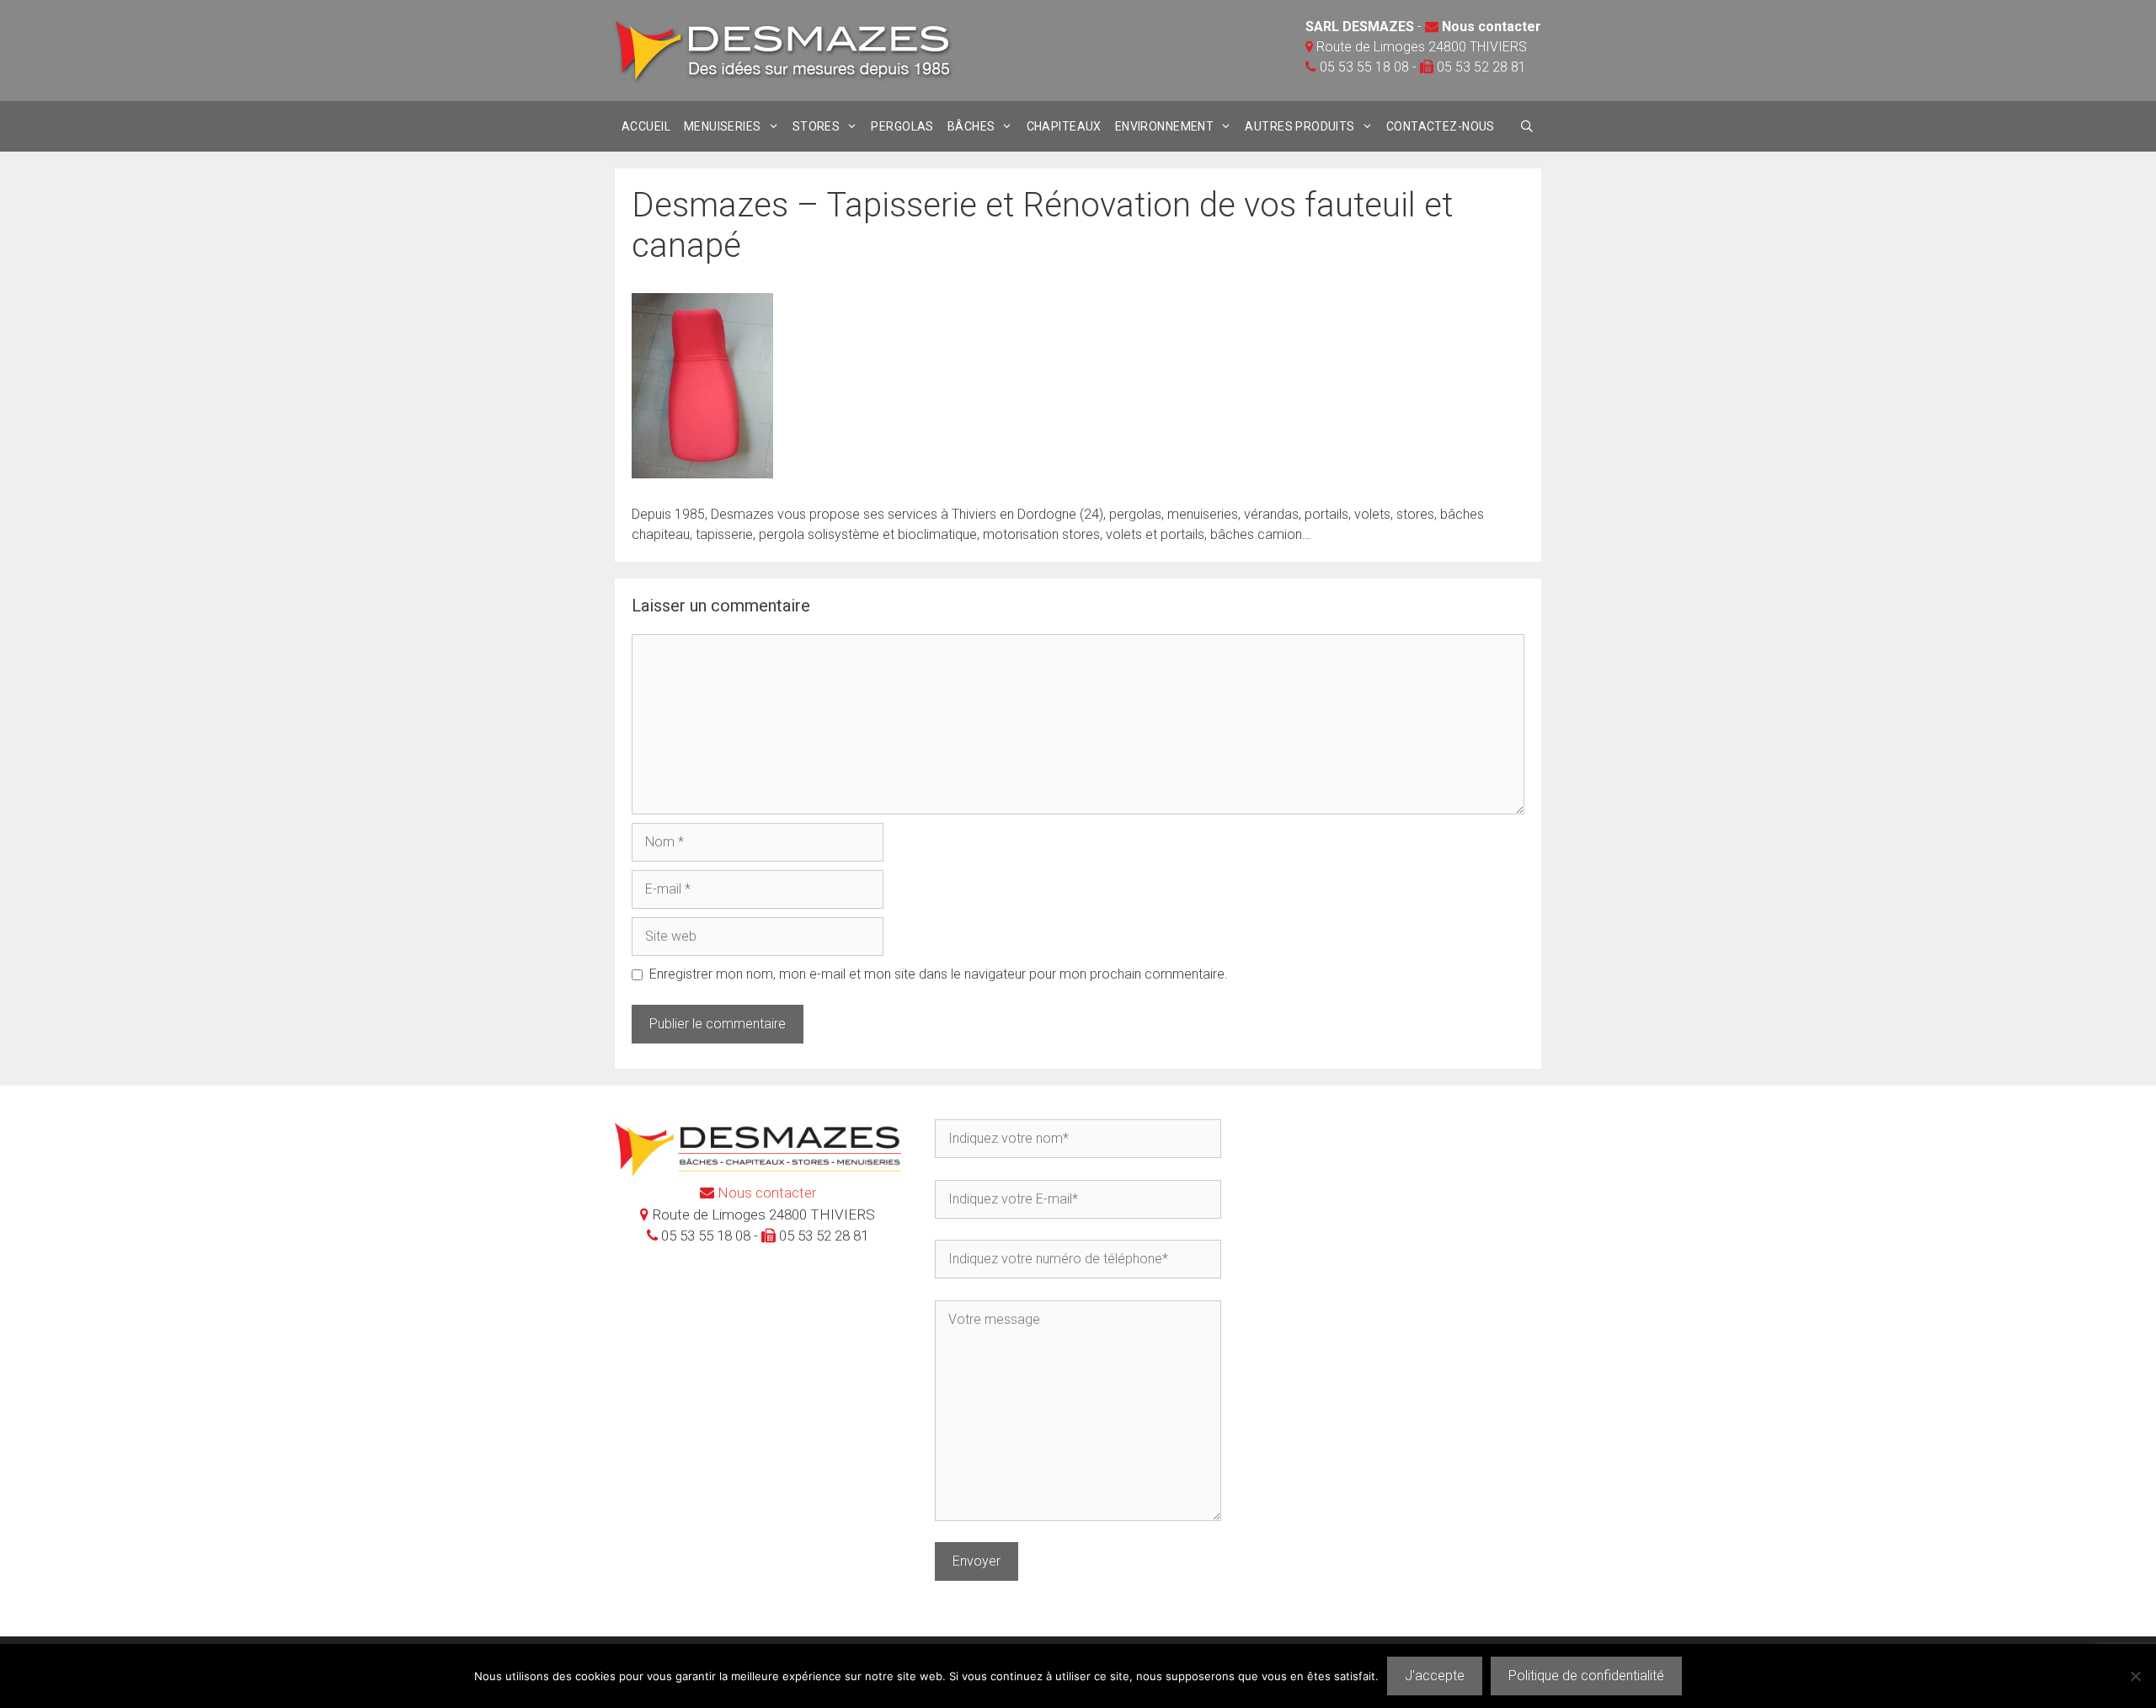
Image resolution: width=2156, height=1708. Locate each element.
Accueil (646, 126)
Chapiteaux (1064, 126)
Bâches (971, 126)
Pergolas (902, 126)
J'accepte (1435, 1676)
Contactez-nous (1441, 126)
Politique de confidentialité (1586, 1676)
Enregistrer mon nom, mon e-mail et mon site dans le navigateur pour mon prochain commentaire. (939, 974)
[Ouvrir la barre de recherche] (1527, 126)
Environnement (1164, 126)
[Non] (2135, 1676)
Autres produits (1299, 126)
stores (817, 126)
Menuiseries (723, 126)
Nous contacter (1492, 27)
